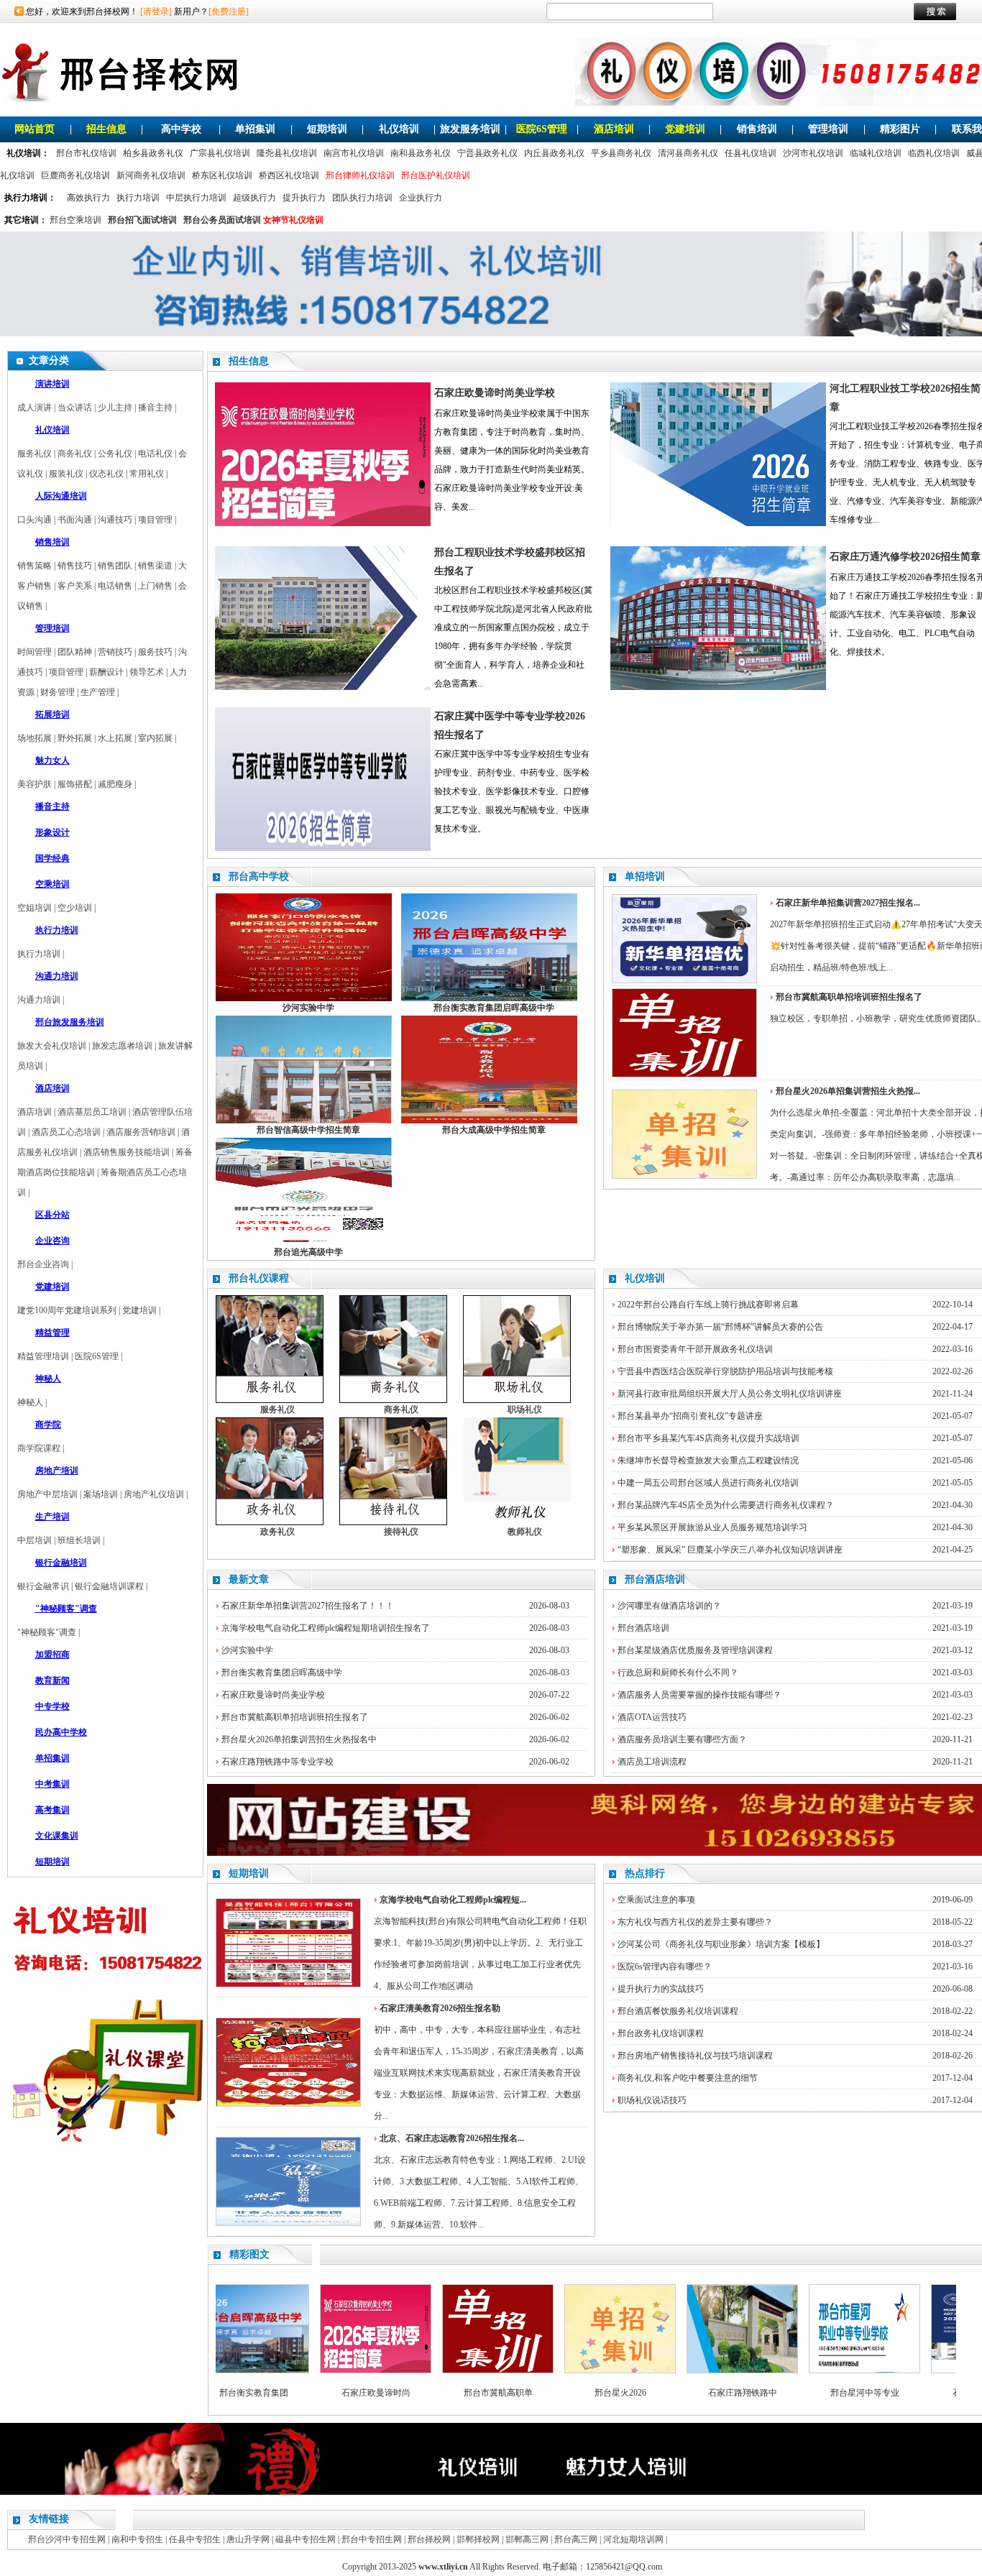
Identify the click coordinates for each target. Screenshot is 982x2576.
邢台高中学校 (259, 877)
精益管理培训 (43, 1356)
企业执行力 (421, 198)
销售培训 (757, 129)
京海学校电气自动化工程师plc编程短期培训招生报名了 (326, 1628)
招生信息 (106, 129)
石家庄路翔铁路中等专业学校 (277, 1762)
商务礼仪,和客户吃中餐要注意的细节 (688, 2078)
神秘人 (30, 1402)
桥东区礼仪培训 (222, 175)
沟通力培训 (39, 1000)
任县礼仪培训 (751, 153)
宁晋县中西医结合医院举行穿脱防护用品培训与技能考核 (725, 1371)
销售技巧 (75, 566)
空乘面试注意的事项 (656, 1900)
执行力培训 (138, 198)
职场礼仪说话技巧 (652, 2100)
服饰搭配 (75, 784)
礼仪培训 (399, 129)
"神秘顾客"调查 (47, 1632)
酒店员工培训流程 (652, 1762)
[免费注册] (229, 11)
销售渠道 (155, 566)
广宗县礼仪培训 (220, 153)
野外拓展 (75, 738)
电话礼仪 (155, 454)
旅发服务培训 (470, 129)
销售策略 (35, 566)
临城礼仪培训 (876, 153)
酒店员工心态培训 (66, 1132)
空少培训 (75, 908)
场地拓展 (35, 738)
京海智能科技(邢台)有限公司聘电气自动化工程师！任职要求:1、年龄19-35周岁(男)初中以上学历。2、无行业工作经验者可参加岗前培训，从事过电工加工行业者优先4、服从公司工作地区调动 (480, 1943)
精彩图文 (249, 2254)
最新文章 (249, 1579)
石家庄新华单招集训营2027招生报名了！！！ (308, 1606)
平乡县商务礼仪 (621, 153)
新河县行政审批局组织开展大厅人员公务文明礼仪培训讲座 (730, 1394)
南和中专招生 (137, 2539)
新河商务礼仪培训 (151, 175)
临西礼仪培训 (934, 153)
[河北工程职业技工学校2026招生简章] (718, 523)
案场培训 (101, 1494)
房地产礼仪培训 (154, 1494)
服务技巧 (155, 652)
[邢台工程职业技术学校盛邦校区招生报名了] (323, 687)
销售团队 (115, 566)
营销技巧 (115, 652)
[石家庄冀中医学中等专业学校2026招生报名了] (323, 848)
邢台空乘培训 (75, 220)
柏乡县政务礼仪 (153, 153)
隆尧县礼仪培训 (287, 153)
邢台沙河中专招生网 (67, 2539)
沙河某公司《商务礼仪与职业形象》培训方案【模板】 (721, 1944)
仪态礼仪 (106, 474)
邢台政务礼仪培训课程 (661, 2033)
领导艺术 (147, 672)
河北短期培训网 (633, 2539)
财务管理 (58, 692)
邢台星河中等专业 (817, 2393)
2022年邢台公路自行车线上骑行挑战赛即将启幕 (708, 1305)
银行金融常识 (43, 1586)
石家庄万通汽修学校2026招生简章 (905, 557)
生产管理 (98, 692)
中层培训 (35, 1540)
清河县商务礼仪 (688, 153)
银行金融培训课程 (109, 1586)
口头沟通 (35, 520)
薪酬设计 (106, 672)
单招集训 (255, 129)
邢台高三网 (576, 2539)
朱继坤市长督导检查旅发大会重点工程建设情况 (708, 1460)
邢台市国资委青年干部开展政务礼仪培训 (695, 1349)
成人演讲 (35, 408)
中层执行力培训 (196, 198)
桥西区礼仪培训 (289, 175)
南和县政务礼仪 (421, 153)
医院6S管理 (542, 129)
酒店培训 (614, 129)
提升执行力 (304, 198)
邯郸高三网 (527, 2539)
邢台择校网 (429, 2539)
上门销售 (155, 586)
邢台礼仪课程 (259, 1278)
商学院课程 (39, 1448)
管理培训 (828, 129)
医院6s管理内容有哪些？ (665, 1966)
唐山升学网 (248, 2539)
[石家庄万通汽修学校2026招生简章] (718, 687)
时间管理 (35, 652)
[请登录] (156, 11)
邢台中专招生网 (372, 2539)
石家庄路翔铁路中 (695, 2393)
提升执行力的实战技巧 (661, 1989)
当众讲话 (75, 408)
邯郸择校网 (478, 2539)
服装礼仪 (66, 474)
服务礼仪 (35, 454)
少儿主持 (115, 408)
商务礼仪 (75, 454)
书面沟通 (75, 520)
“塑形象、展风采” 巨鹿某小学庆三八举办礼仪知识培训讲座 (730, 1550)
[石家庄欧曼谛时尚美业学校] (323, 523)
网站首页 (35, 129)
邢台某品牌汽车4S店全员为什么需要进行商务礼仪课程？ (726, 1505)
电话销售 (115, 586)
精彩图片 (900, 129)
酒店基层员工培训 (92, 1112)
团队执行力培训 (362, 198)
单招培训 (645, 877)
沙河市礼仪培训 (813, 153)
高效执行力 (88, 198)
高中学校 (181, 129)
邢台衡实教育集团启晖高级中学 (282, 1673)
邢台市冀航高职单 (451, 2393)
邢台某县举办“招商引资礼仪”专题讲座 (690, 1416)
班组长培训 (79, 1540)
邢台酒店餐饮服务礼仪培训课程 (678, 2011)
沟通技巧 (115, 520)
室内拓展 (155, 738)
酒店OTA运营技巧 (652, 1717)
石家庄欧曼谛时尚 (329, 2393)
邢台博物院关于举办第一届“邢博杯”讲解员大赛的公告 (720, 1327)
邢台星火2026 (573, 2393)
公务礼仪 (115, 454)
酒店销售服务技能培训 (127, 1152)
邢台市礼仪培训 (86, 153)
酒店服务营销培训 (141, 1132)
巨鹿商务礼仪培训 (75, 175)
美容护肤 (35, 784)
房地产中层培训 (47, 1494)
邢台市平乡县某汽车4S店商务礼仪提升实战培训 (708, 1438)
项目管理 (155, 520)
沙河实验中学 (247, 1650)
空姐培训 (35, 908)
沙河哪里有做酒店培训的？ (669, 1606)
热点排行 (645, 1873)
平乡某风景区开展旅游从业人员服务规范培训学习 (712, 1527)
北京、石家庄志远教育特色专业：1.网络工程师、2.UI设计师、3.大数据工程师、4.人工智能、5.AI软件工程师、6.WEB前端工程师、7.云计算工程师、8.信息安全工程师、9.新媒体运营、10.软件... (480, 2181)
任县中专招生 (195, 2539)
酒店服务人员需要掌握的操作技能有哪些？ (699, 1695)
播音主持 (155, 408)
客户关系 (75, 586)
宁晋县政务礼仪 (487, 153)
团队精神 (75, 652)
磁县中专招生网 (306, 2539)
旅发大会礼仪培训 (52, 1046)
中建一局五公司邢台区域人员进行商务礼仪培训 (708, 1483)
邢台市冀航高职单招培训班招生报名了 (295, 1717)
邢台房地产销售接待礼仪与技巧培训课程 (695, 2056)
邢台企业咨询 (43, 1264)
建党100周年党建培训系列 (67, 1310)
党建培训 (685, 129)
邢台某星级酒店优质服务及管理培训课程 (695, 1650)
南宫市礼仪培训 (354, 153)
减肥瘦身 (115, 784)
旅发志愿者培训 (122, 1046)
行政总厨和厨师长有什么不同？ (678, 1673)
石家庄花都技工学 (940, 2393)
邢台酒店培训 (655, 1579)
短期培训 (327, 129)
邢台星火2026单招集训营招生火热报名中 (299, 1739)
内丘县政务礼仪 (554, 153)
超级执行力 (254, 198)
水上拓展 (115, 738)
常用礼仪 (147, 474)
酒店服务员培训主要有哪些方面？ (682, 1739)
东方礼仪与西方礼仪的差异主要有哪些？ (695, 1922)
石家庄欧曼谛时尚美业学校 (495, 393)
